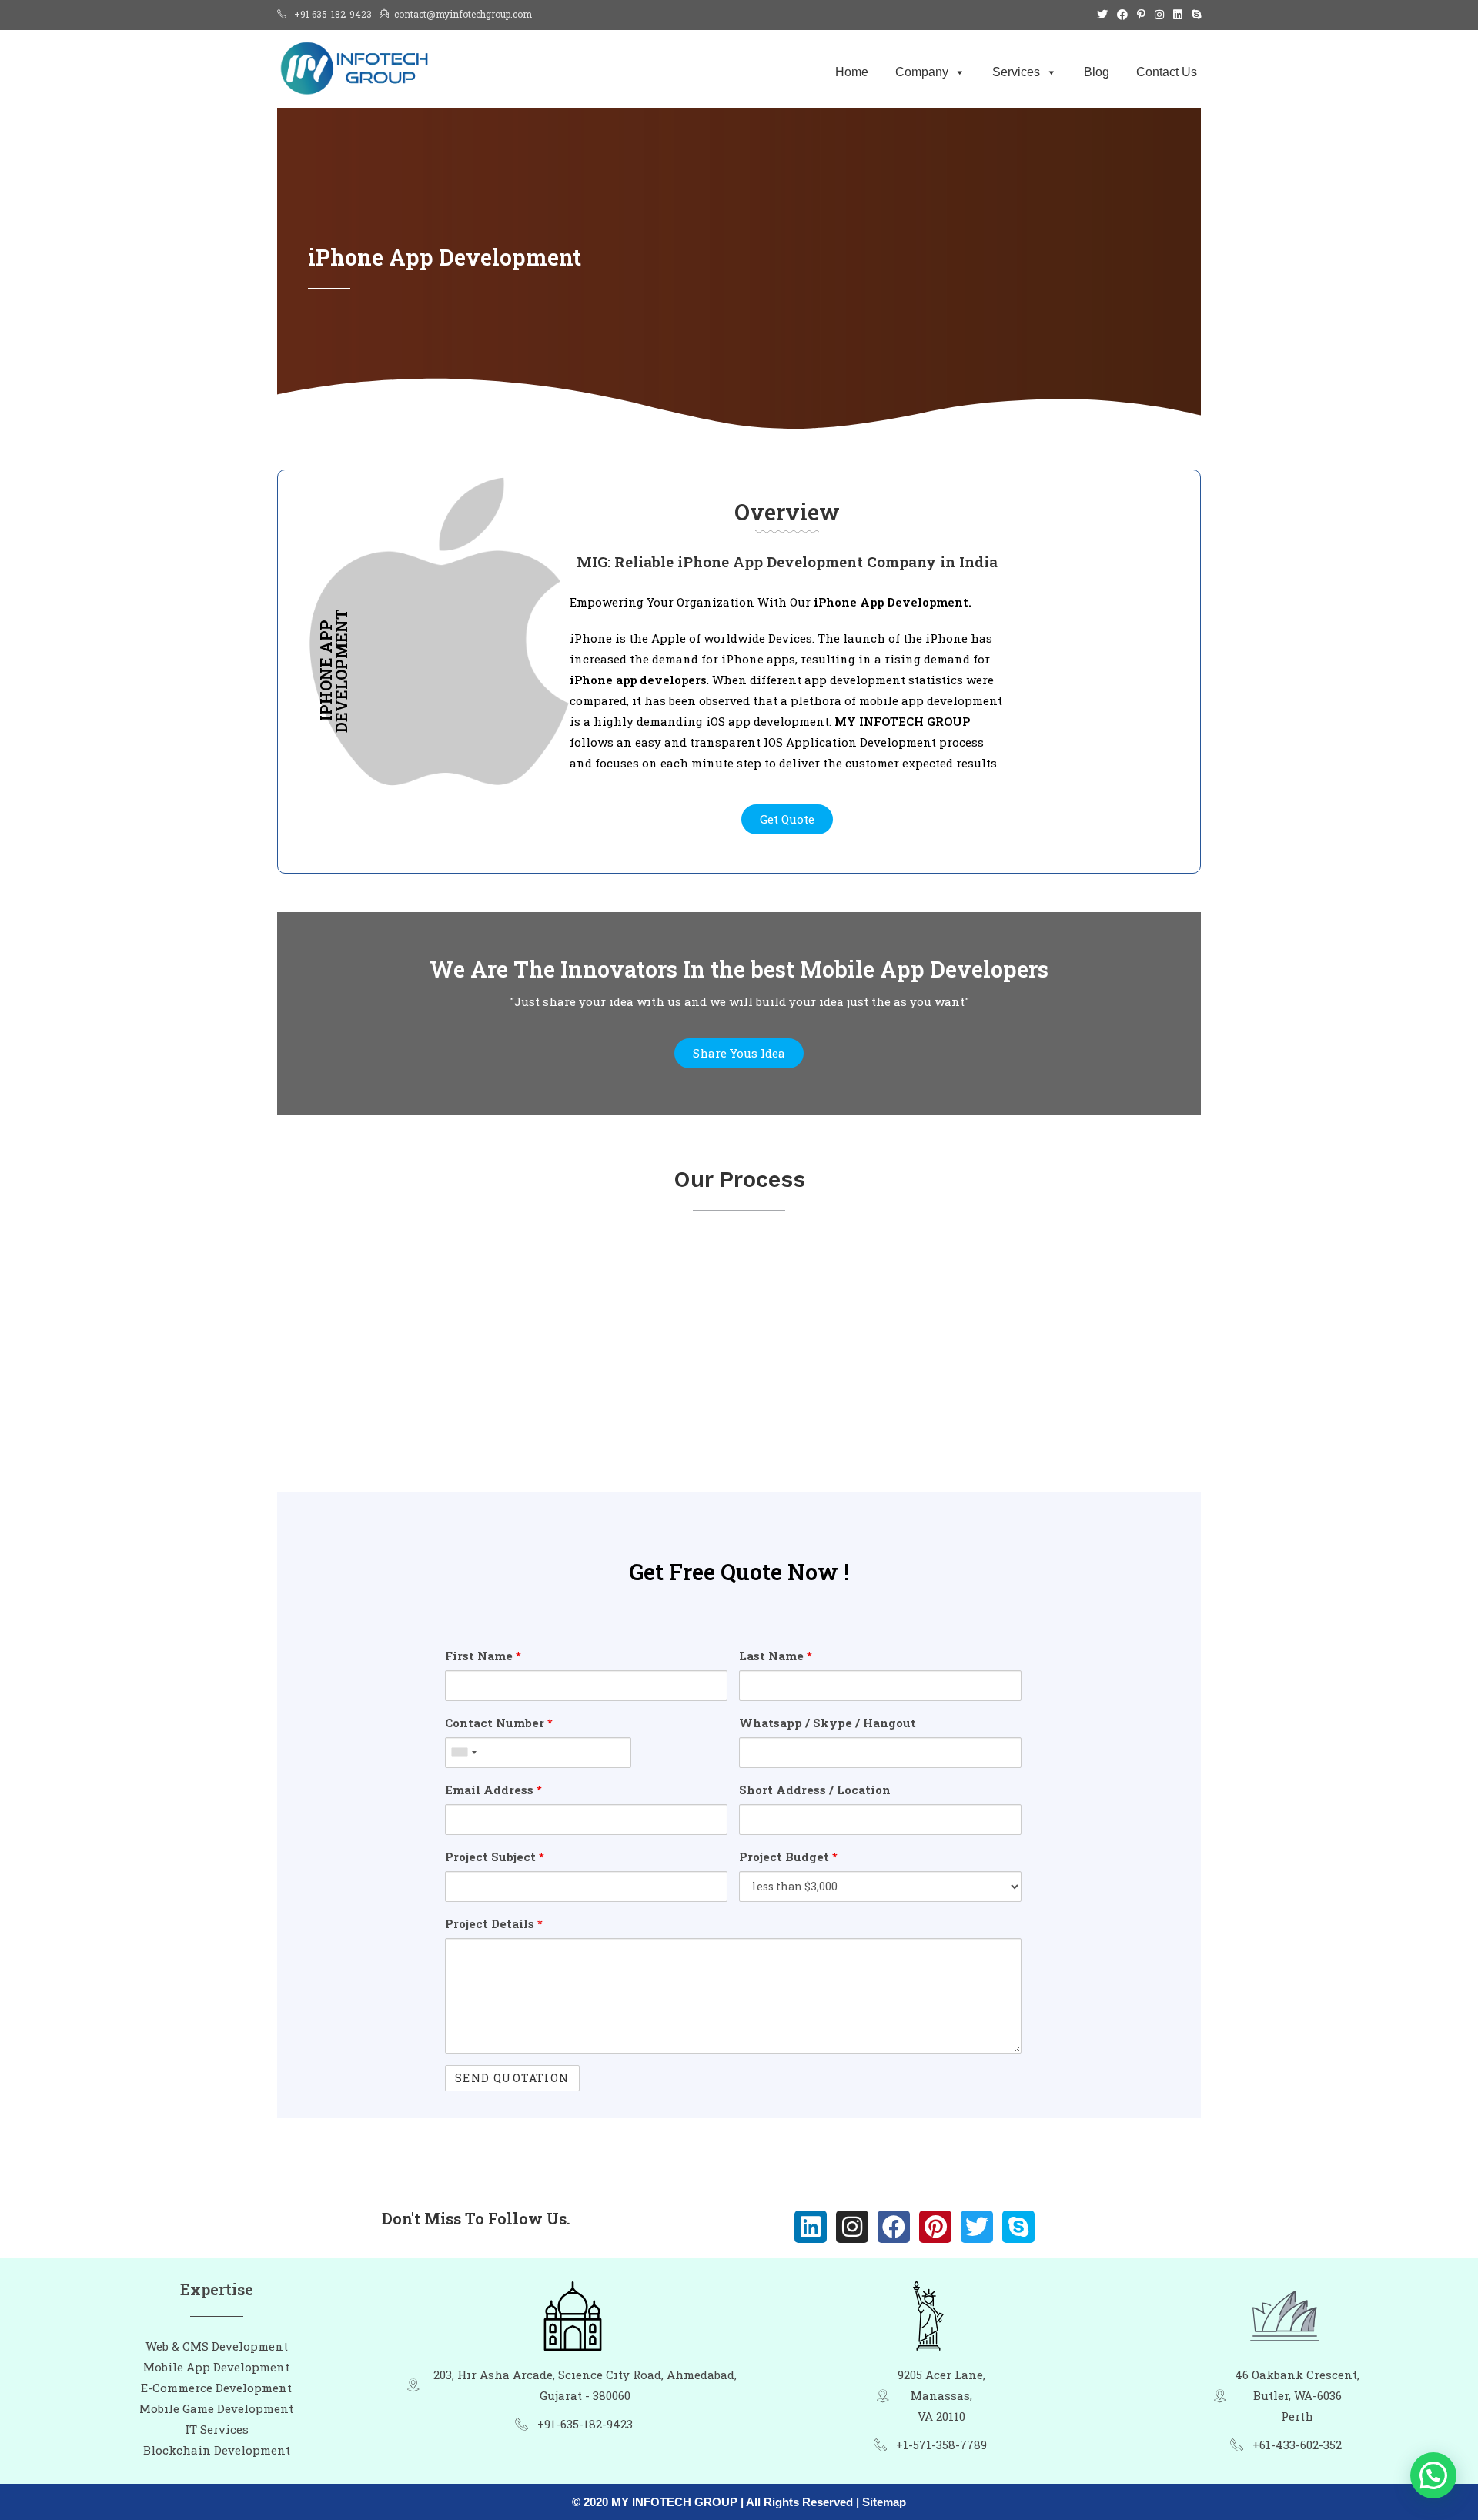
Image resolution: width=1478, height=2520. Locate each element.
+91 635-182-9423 (333, 14)
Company (922, 72)
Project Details (494, 1923)
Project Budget (788, 1857)
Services (1016, 72)
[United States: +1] (463, 1753)
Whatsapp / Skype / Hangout (828, 1723)
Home (852, 72)
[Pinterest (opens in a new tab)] (1141, 15)
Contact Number (499, 1723)
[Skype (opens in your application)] (1194, 15)
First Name (483, 1656)
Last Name (776, 1656)
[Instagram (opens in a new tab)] (1159, 15)
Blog (1097, 72)
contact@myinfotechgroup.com (463, 14)
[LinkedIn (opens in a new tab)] (1178, 15)
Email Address (493, 1790)
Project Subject (495, 1857)
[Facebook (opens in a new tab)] (1122, 15)
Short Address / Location (815, 1790)
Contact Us (1167, 72)
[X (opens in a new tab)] (1102, 15)
